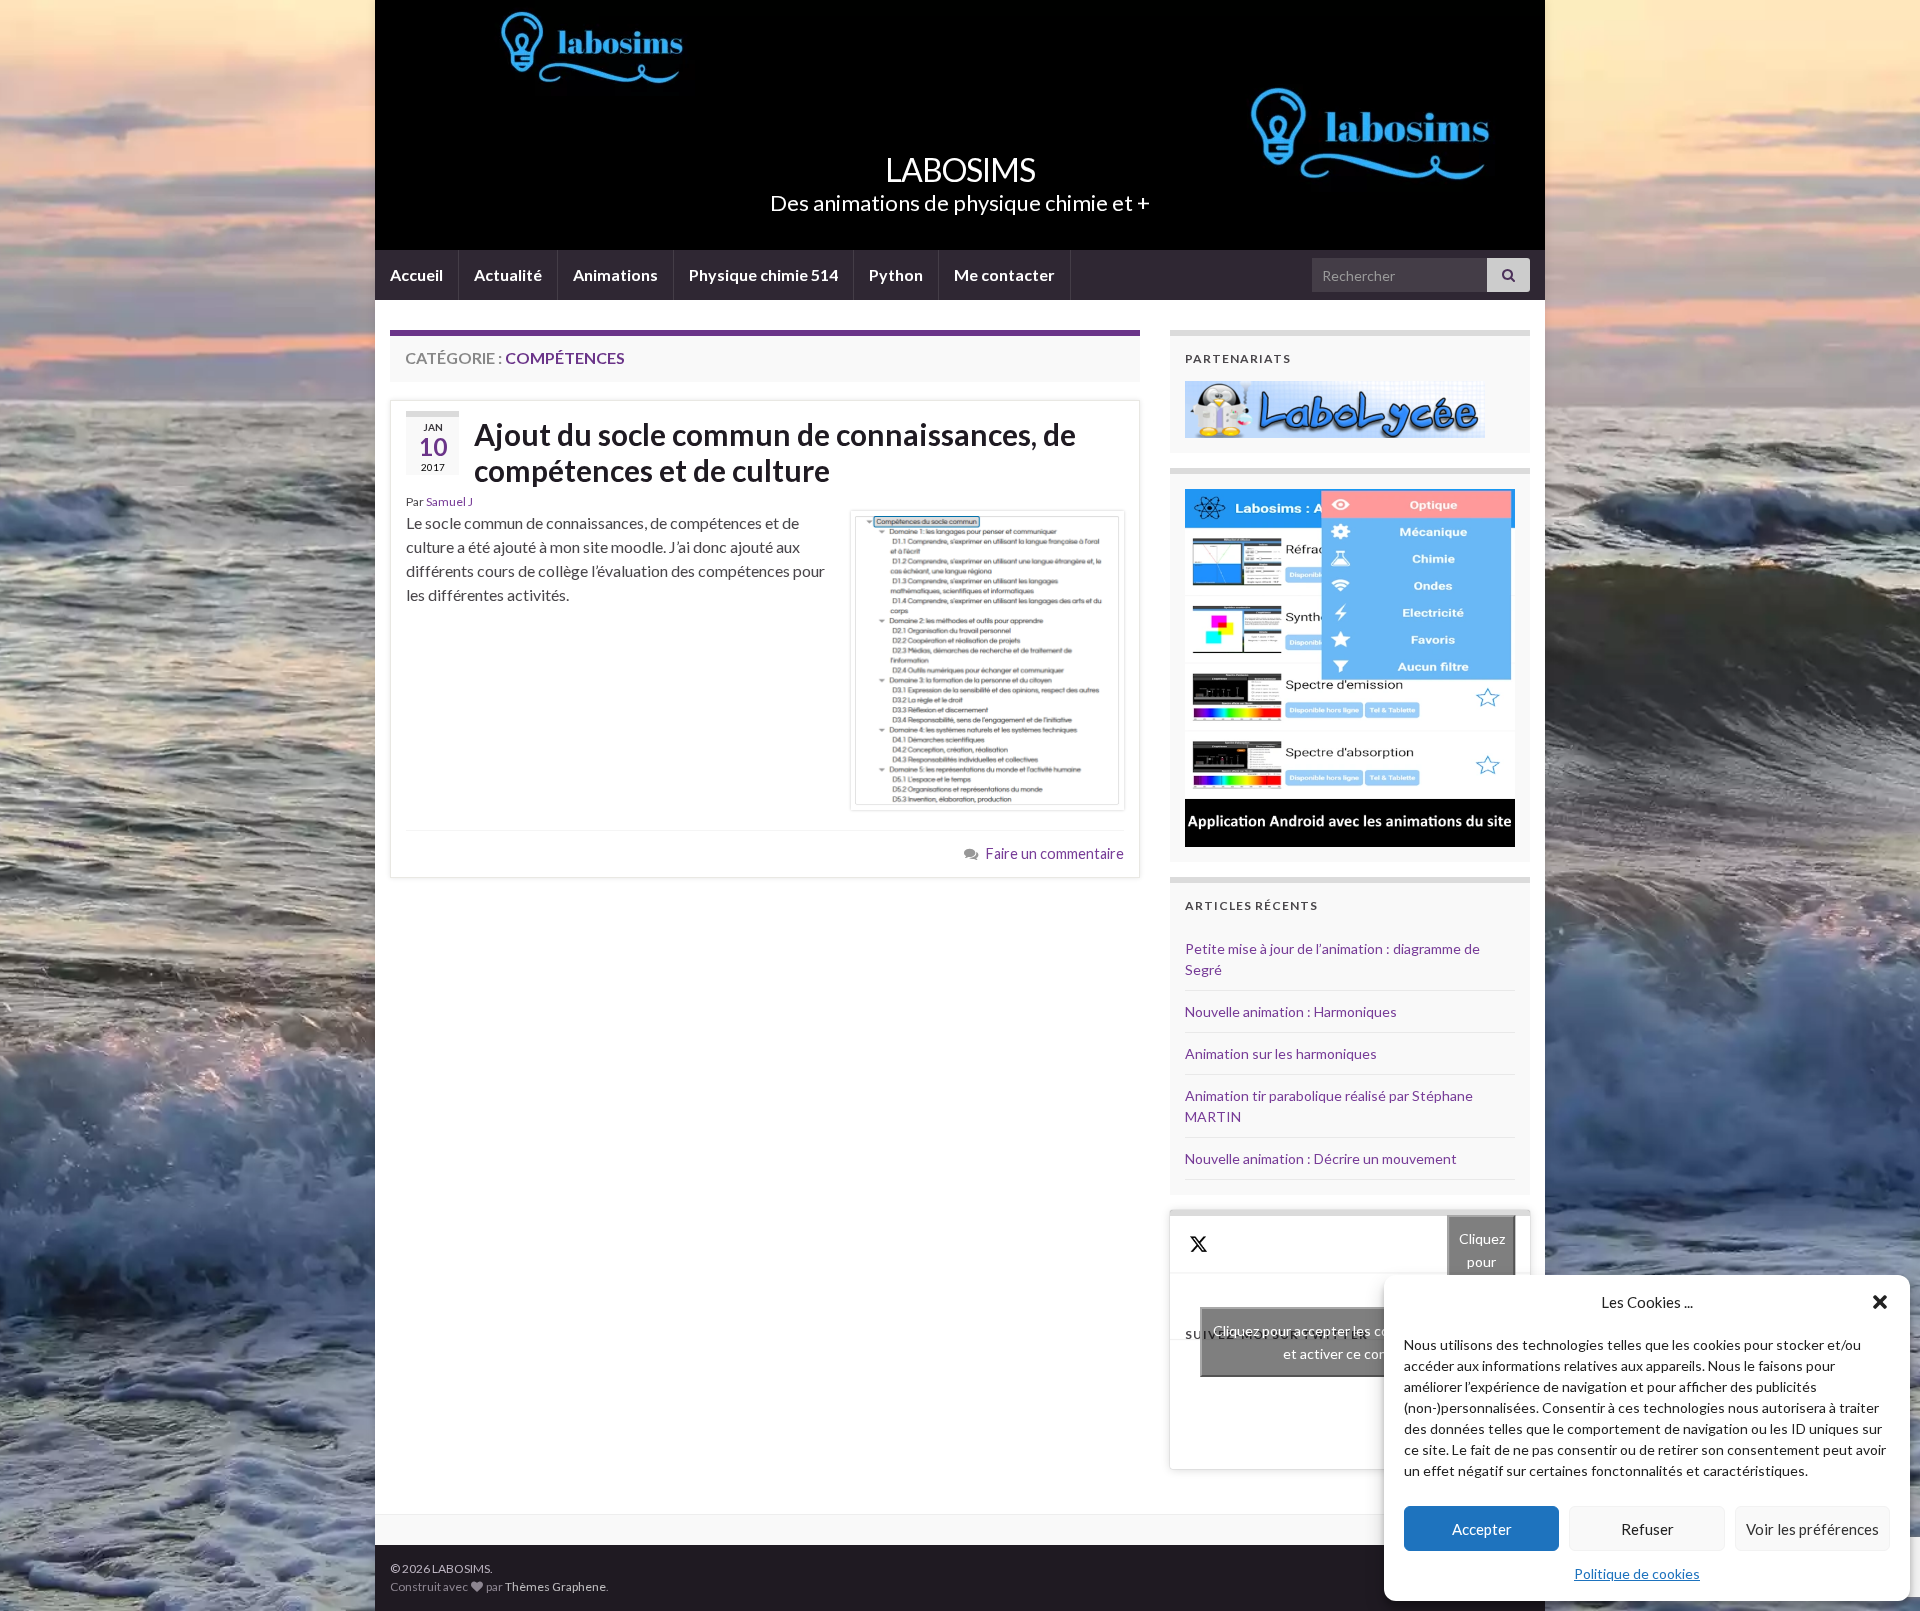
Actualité (508, 274)
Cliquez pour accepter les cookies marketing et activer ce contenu (1350, 1342)
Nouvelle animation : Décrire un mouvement (1321, 1158)
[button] (1880, 1302)
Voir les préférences (1812, 1529)
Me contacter (1004, 274)
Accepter (1482, 1529)
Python (896, 274)
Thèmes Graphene (555, 1586)
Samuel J (449, 501)
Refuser (1647, 1529)
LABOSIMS (960, 169)
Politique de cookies (1637, 1573)
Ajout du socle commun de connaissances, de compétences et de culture (775, 452)
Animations (615, 274)
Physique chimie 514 (763, 274)
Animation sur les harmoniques (1281, 1053)
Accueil (416, 274)
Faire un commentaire (1055, 853)
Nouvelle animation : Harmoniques (1291, 1011)
